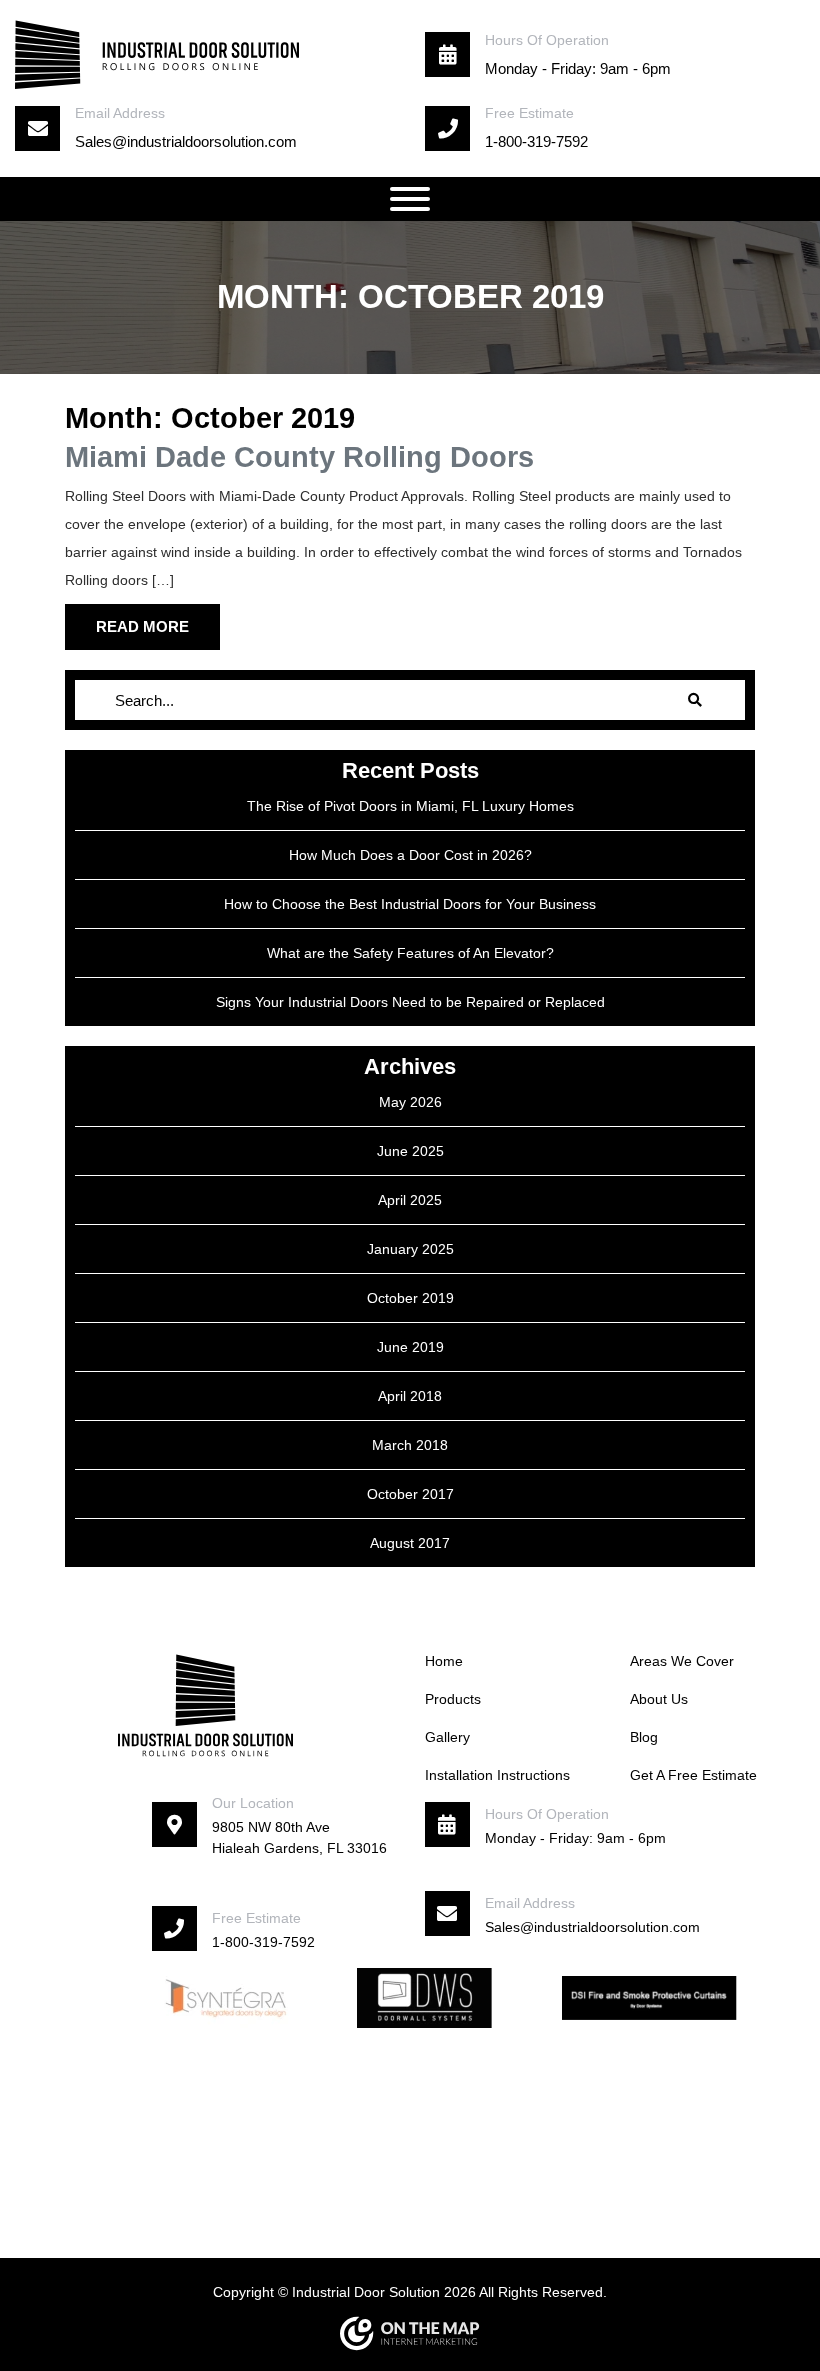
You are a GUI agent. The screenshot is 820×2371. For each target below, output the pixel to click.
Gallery (447, 1737)
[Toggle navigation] (410, 199)
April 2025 (410, 1200)
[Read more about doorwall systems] (424, 1997)
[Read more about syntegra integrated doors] (226, 1997)
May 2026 (410, 1102)
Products (453, 1699)
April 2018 (410, 1396)
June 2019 (410, 1347)
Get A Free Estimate (693, 1775)
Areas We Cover (682, 1661)
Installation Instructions (497, 1775)
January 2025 (410, 1249)
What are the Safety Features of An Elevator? (410, 953)
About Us (659, 1699)
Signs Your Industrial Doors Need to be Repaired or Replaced (410, 1002)
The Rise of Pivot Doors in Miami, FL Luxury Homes (410, 806)
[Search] (695, 700)
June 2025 (410, 1151)
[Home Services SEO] (410, 2333)
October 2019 (410, 1298)
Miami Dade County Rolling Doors (299, 457)
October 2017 (410, 1494)
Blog (644, 1737)
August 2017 (410, 1543)
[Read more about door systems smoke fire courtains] (649, 1997)
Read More (142, 627)
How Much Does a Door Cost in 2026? (410, 855)
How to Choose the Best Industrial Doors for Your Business (410, 904)
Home (444, 1661)
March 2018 (410, 1445)
